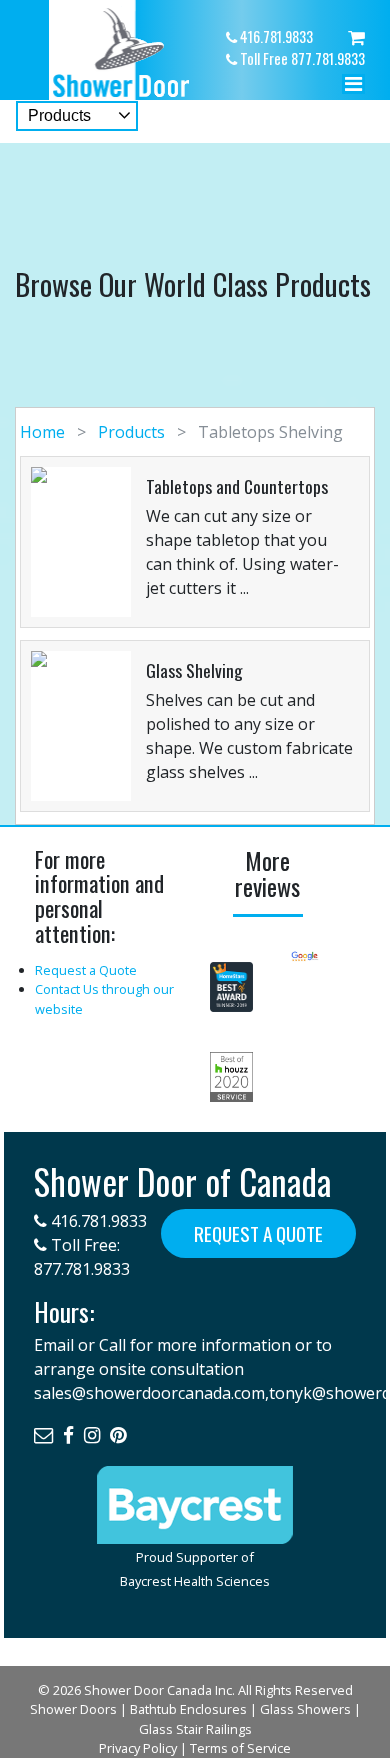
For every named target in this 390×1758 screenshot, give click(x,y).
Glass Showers (305, 1709)
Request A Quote (258, 1233)
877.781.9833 (82, 1269)
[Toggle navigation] (354, 89)
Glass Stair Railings (195, 1729)
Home (44, 432)
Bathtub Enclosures (188, 1709)
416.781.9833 (97, 1221)
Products (131, 432)
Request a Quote (86, 970)
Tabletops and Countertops (237, 486)
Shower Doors (73, 1709)
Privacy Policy (138, 1748)
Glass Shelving (194, 670)
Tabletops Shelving (268, 432)
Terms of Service (240, 1748)
